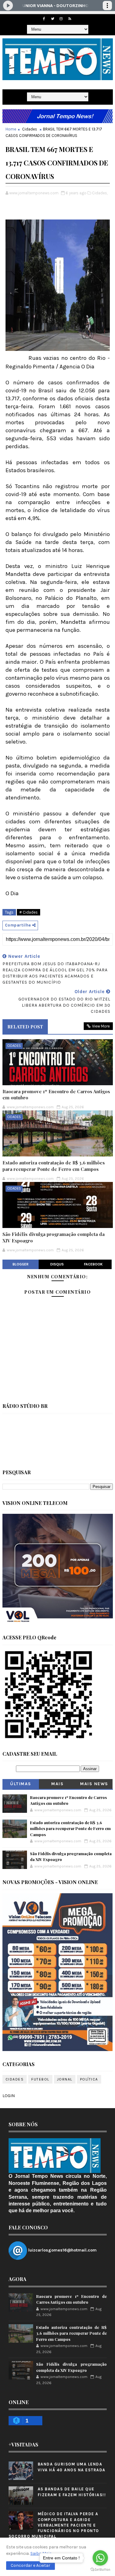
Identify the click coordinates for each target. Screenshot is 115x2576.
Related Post (25, 1027)
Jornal (65, 2079)
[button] (31, 2566)
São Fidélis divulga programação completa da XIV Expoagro (54, 1237)
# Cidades (29, 912)
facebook (93, 1264)
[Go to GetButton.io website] (100, 2570)
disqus (57, 1264)
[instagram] (61, 19)
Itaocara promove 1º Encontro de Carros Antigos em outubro (56, 1094)
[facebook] (44, 19)
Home (11, 129)
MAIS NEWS (94, 1784)
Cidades (30, 129)
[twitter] (52, 19)
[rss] (70, 19)
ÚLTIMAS (21, 1784)
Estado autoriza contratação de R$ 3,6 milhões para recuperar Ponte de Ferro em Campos (54, 1166)
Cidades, (100, 193)
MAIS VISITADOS (57, 1785)
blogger (21, 1264)
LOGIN (9, 2096)
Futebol (40, 2079)
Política (89, 2079)
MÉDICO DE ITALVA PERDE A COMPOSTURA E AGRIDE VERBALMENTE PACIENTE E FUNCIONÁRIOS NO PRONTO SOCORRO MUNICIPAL (54, 2525)
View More (101, 1026)
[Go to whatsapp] (100, 2558)
